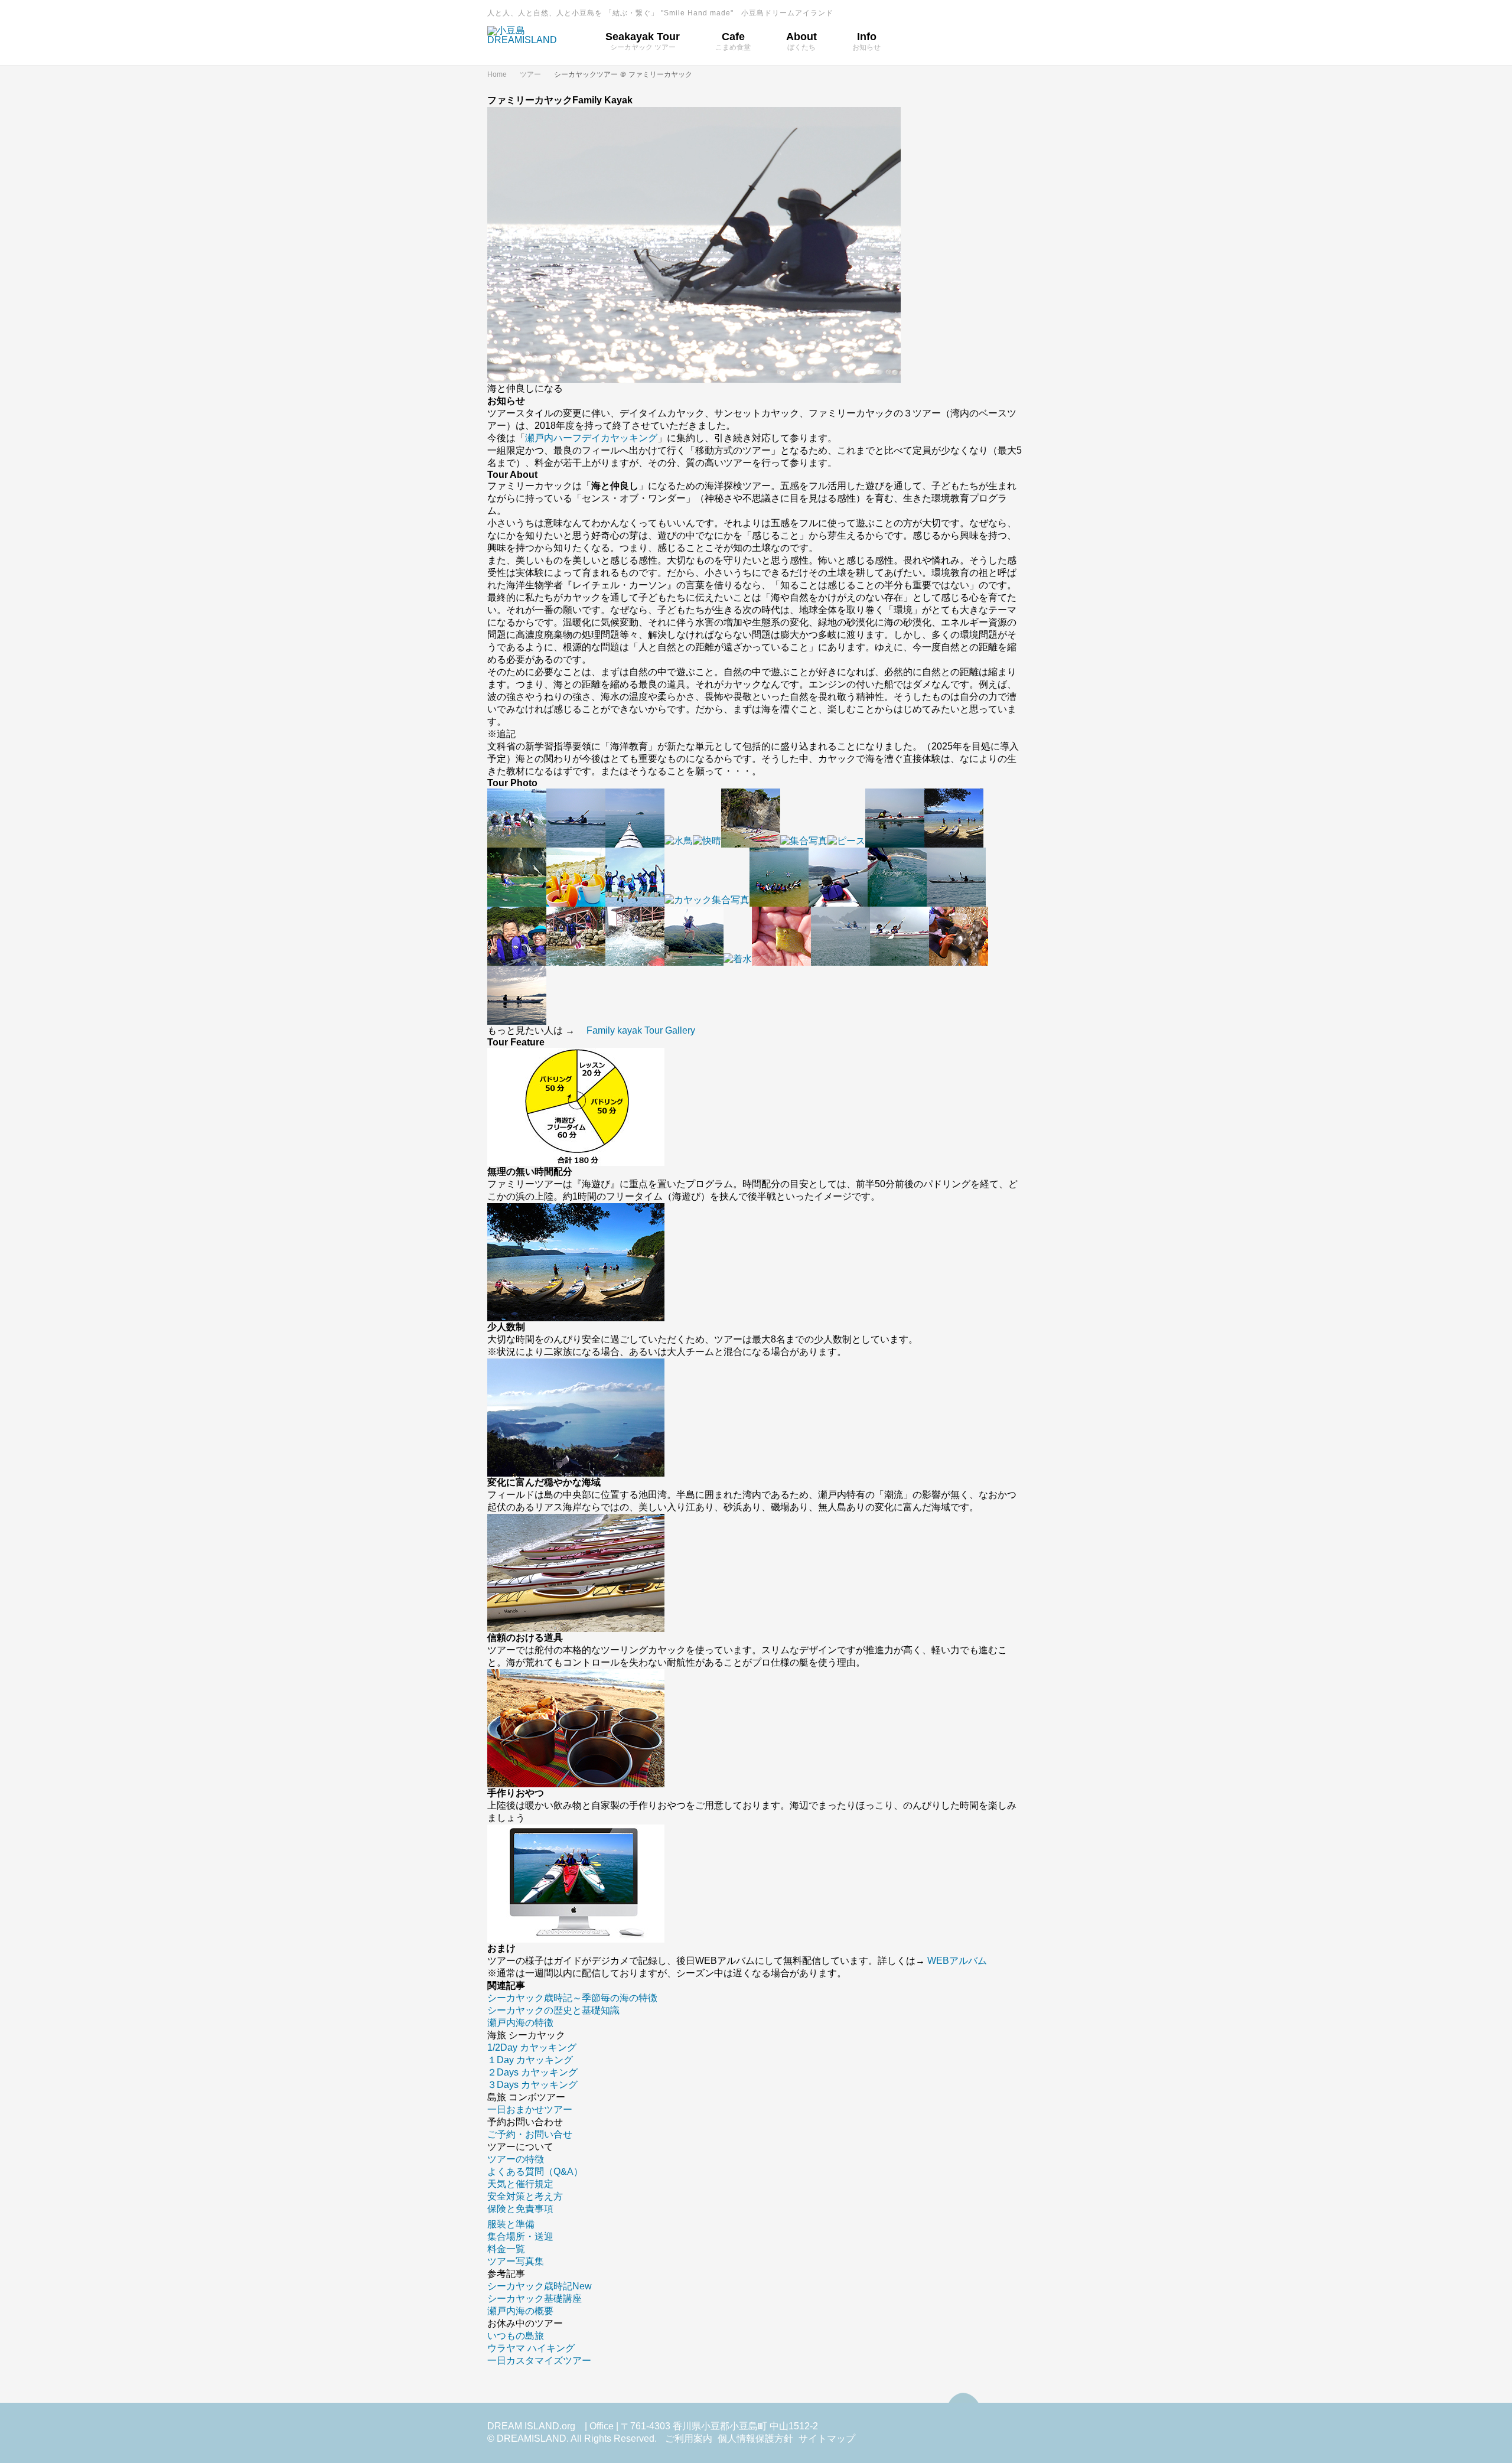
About (801, 41)
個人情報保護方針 (755, 2438)
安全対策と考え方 (525, 2196)
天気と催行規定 (520, 2184)
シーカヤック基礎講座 (535, 2299)
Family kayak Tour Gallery (641, 1030)
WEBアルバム (956, 1961)
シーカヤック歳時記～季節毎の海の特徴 (572, 1998)
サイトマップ (827, 2438)
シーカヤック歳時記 (540, 2286)
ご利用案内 (689, 2438)
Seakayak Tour (643, 41)
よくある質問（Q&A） (535, 2172)
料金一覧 (506, 2249)
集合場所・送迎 (520, 2236)
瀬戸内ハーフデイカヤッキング (591, 438)
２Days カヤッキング (532, 2072)
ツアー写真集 (516, 2261)
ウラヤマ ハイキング (531, 2348)
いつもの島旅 (516, 2336)
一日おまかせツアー (530, 2109)
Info (866, 41)
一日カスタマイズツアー (539, 2361)
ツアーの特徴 (516, 2159)
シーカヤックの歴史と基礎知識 (553, 2010)
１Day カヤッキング (530, 2060)
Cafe (733, 41)
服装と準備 (511, 2224)
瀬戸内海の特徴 (520, 2023)
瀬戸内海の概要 (520, 2311)
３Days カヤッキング (532, 2085)
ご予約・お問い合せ (530, 2134)
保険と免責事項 (520, 2209)
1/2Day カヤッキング (532, 2047)
